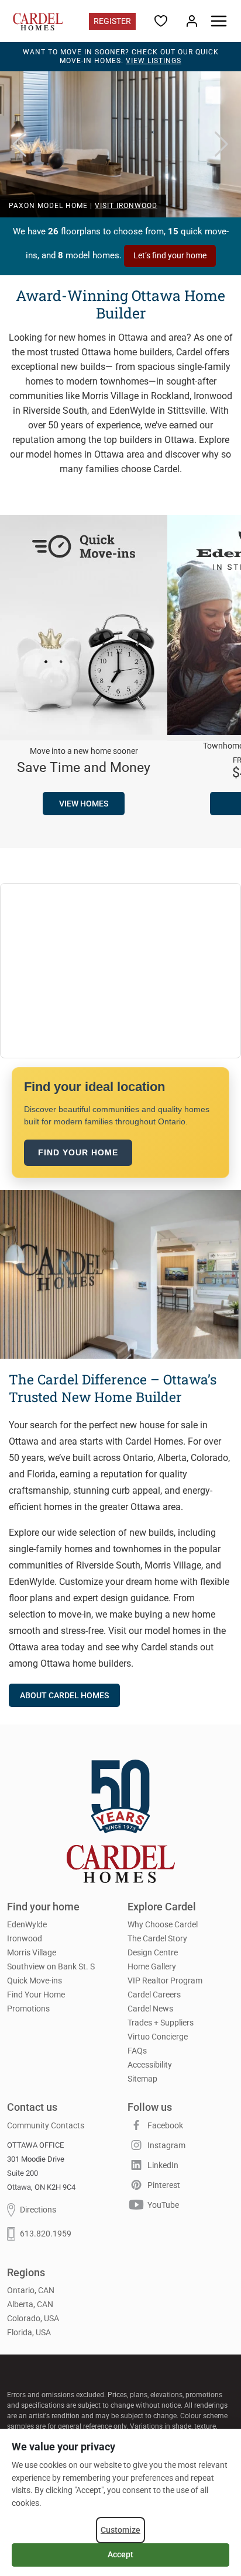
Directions (38, 2210)
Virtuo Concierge (158, 2037)
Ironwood (25, 1938)
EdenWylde (27, 1924)
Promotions (28, 2009)
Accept (120, 2554)
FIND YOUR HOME (78, 1152)
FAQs (137, 2051)
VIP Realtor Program (165, 1981)
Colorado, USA (33, 2319)
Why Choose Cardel (163, 1924)
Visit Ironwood (126, 206)
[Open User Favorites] (161, 20)
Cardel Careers (154, 1995)
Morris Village (32, 1952)
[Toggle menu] (219, 21)
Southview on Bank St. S (51, 1966)
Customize (120, 2530)
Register (112, 21)
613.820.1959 (46, 2234)
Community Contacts (46, 2125)
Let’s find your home (170, 255)
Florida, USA (29, 2333)
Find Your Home (36, 1995)
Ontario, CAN (31, 2291)
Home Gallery (152, 1966)
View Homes (84, 804)
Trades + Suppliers (161, 2023)
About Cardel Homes (64, 1695)
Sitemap (142, 2079)
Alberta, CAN (30, 2305)
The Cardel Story (157, 1938)
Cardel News (150, 2009)
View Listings (154, 61)
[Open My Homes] (192, 20)
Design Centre (153, 1952)
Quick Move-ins (35, 1981)
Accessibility (150, 2065)
